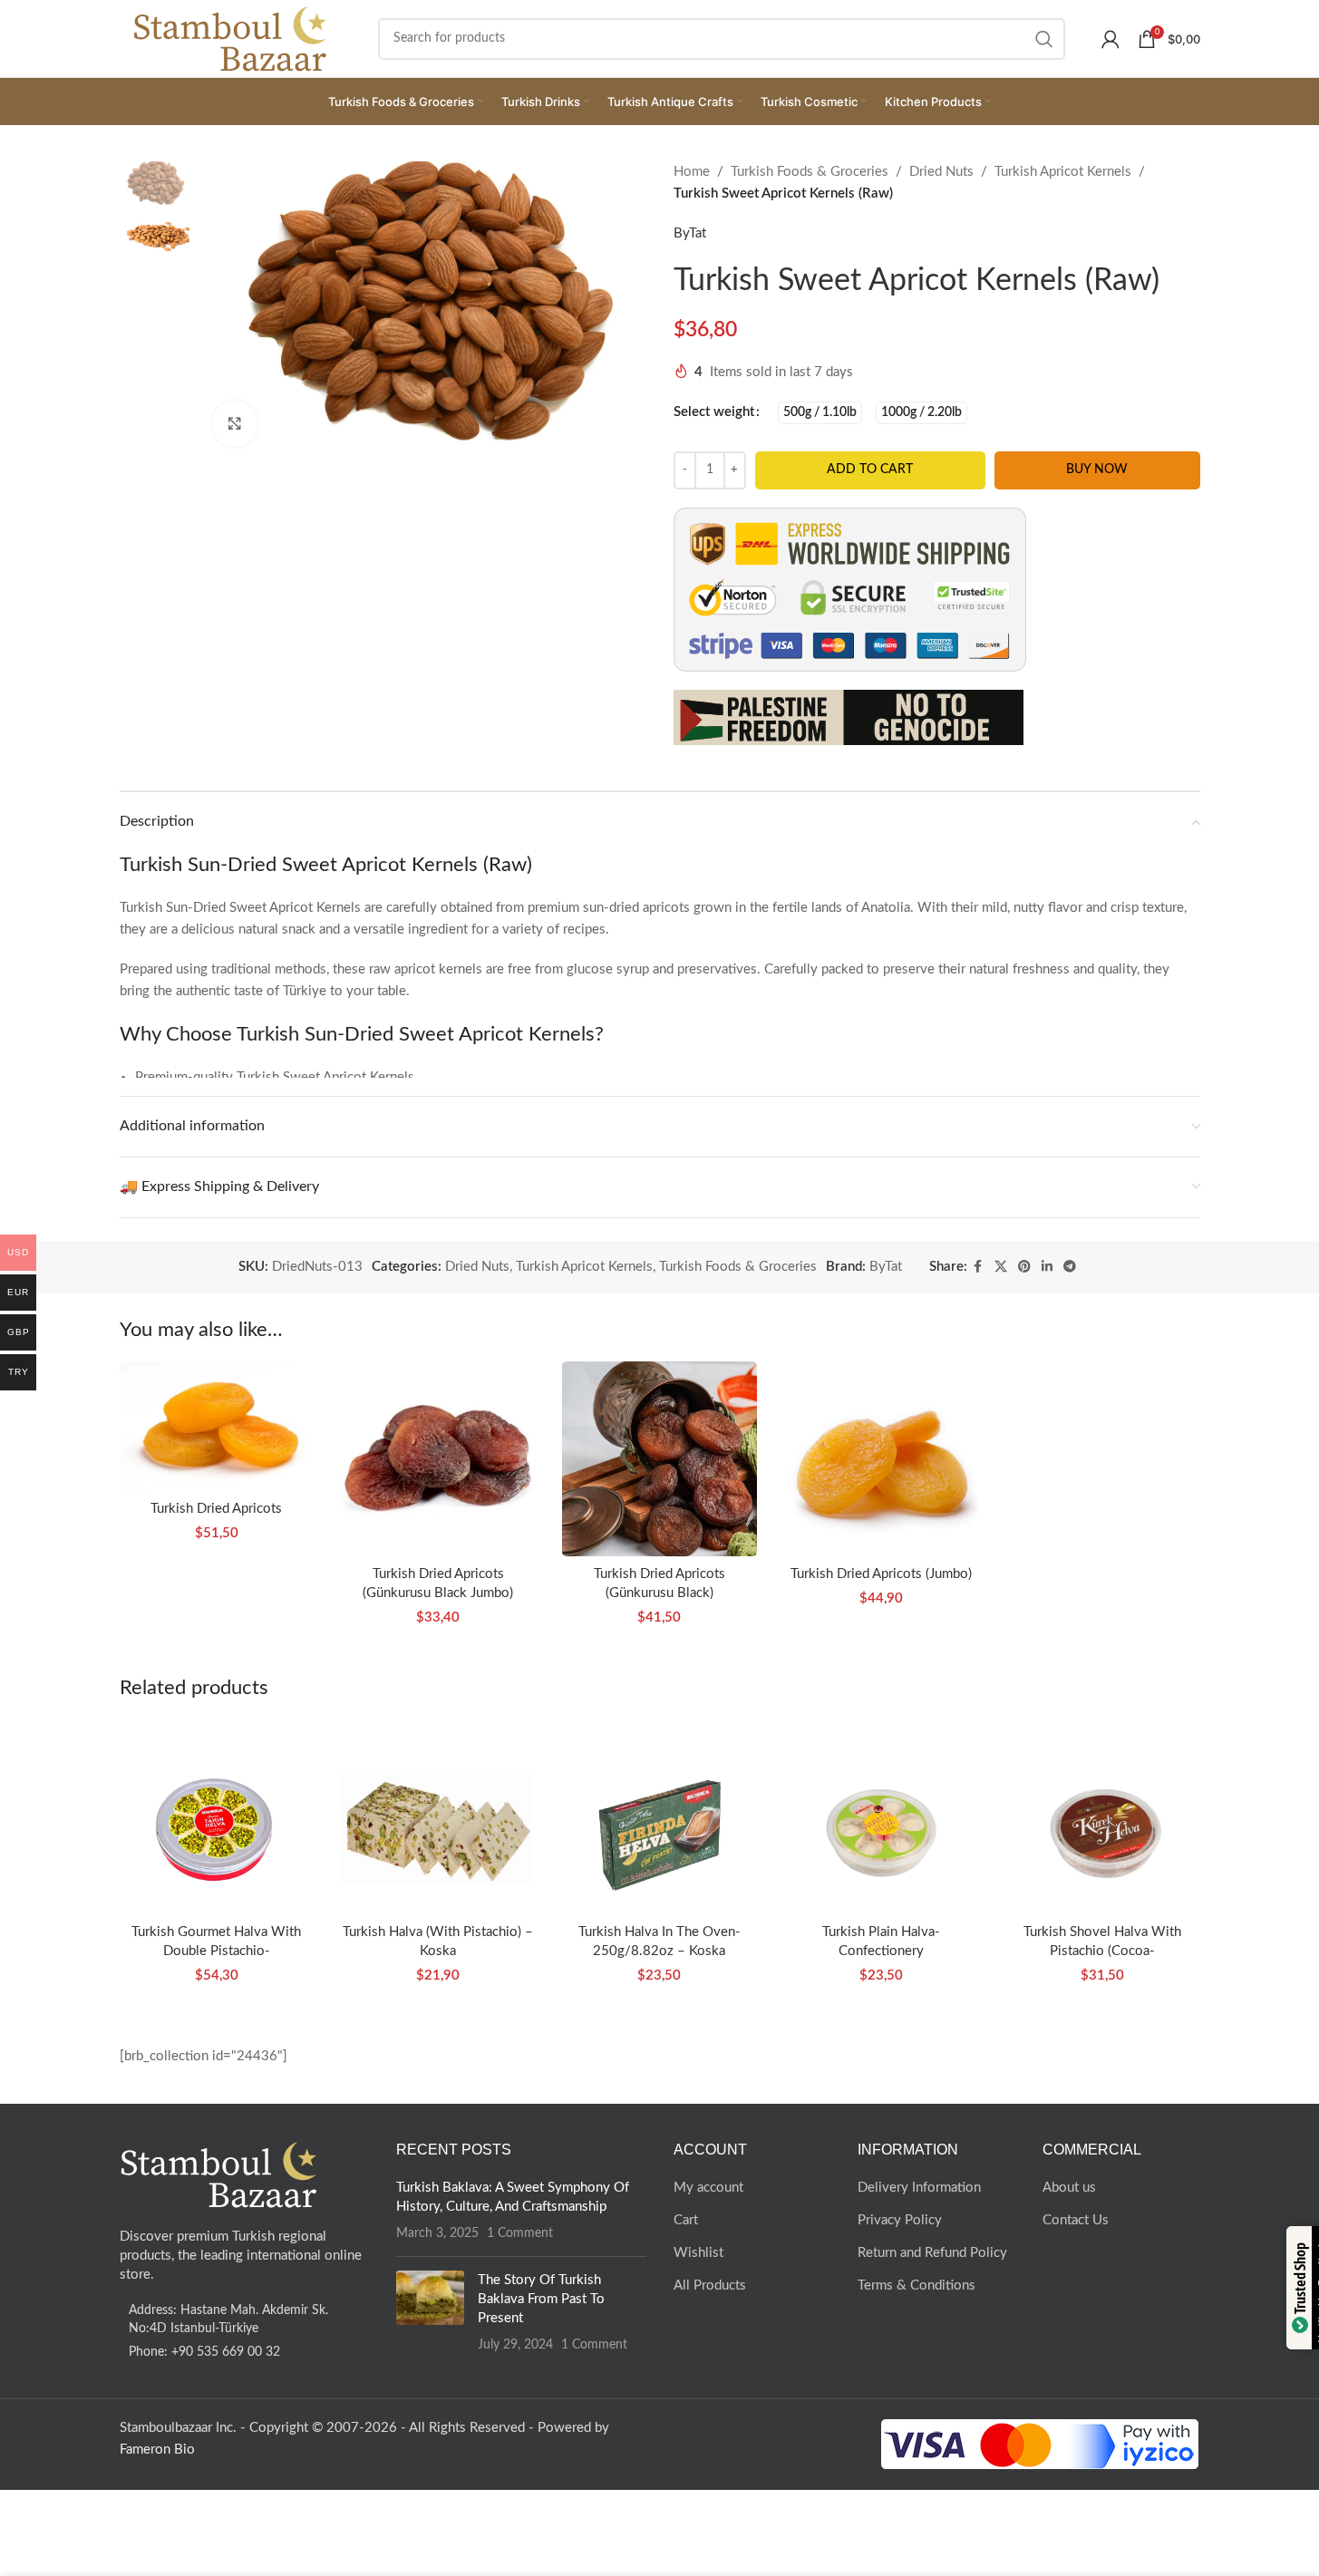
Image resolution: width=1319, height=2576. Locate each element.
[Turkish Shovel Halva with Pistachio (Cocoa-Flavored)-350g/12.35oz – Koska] (1102, 1817)
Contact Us (1076, 2220)
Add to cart (870, 470)
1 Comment (520, 2233)
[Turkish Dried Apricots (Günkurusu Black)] (659, 1458)
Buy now (1097, 470)
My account (708, 2188)
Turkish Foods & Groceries (810, 172)
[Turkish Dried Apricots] (217, 1426)
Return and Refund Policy (932, 2253)
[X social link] (1001, 1267)
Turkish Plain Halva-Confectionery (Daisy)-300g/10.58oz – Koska (881, 1951)
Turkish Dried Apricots (216, 1509)
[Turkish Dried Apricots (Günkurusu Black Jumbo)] (438, 1458)
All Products (710, 2285)
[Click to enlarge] (235, 423)
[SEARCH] (1044, 39)
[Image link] (219, 2174)
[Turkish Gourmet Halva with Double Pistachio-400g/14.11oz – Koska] (217, 1817)
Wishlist (698, 2253)
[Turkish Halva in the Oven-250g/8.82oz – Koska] (659, 1817)
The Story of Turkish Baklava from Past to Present (541, 2299)
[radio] (820, 413)
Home (692, 172)
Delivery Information (919, 2188)
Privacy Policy (900, 2220)
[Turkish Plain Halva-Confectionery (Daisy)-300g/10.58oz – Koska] (881, 1817)
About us (1069, 2188)
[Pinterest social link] (1024, 1267)
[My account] (1110, 39)
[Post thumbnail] (430, 2312)
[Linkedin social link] (1047, 1267)
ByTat (690, 233)
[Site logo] (231, 38)
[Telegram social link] (1070, 1267)
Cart (686, 2220)
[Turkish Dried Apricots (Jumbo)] (881, 1458)
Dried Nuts (941, 172)
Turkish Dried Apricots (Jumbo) (881, 1574)
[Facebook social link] (978, 1267)
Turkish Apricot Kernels (1063, 172)
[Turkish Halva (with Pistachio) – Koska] (438, 1817)
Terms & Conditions (917, 2285)
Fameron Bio (157, 2450)
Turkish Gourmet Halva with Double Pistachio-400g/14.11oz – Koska (216, 1951)
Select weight (714, 412)
